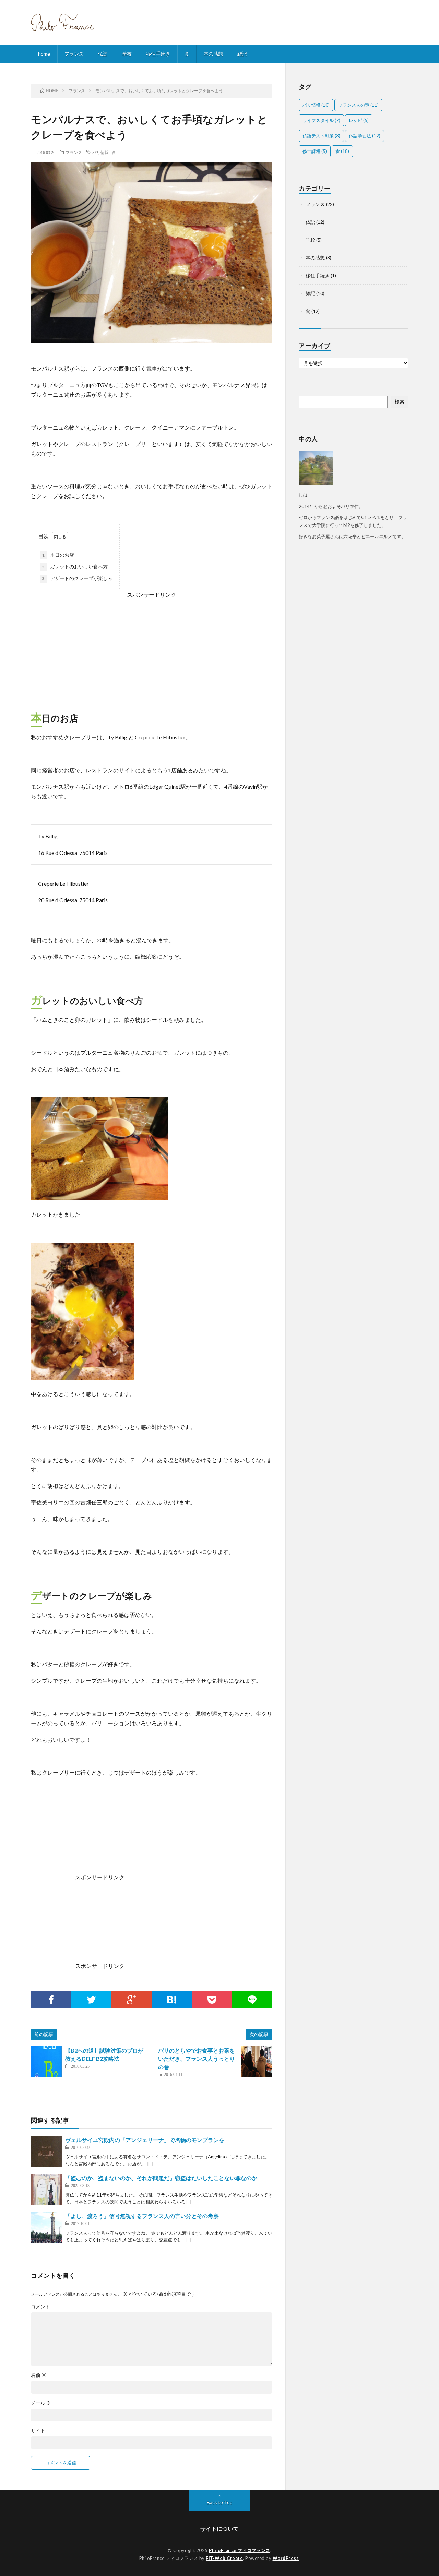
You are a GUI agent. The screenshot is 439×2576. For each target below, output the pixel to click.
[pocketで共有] (212, 2000)
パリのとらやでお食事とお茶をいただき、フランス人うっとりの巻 (197, 2059)
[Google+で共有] (132, 2000)
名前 (39, 2375)
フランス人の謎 (358, 105)
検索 (400, 402)
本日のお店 (58, 555)
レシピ (359, 120)
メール (41, 2403)
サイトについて (219, 2529)
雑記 (242, 54)
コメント (40, 2307)
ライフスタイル (321, 120)
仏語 (103, 54)
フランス (74, 54)
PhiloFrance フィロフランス (240, 2550)
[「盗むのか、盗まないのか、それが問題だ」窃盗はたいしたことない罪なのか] (46, 2189)
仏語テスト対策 (321, 136)
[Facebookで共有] (51, 2000)
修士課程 (315, 151)
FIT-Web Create (224, 2558)
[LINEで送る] (252, 2000)
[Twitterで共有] (91, 2000)
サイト (38, 2431)
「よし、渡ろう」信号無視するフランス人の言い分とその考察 (142, 2216)
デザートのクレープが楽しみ (77, 578)
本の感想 (213, 54)
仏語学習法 (365, 136)
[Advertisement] (152, 648)
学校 (127, 54)
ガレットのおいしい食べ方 (75, 566)
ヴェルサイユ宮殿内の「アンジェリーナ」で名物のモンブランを (145, 2140)
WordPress (286, 2558)
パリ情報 (100, 152)
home (44, 54)
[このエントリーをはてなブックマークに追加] (172, 2000)
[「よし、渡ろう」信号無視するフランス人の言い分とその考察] (46, 2227)
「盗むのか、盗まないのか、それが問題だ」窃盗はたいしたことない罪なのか (161, 2178)
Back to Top (220, 2502)
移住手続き (158, 54)
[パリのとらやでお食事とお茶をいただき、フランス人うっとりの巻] (257, 2062)
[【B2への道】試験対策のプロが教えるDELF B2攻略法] (46, 2062)
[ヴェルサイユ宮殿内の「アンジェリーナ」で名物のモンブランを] (46, 2151)
